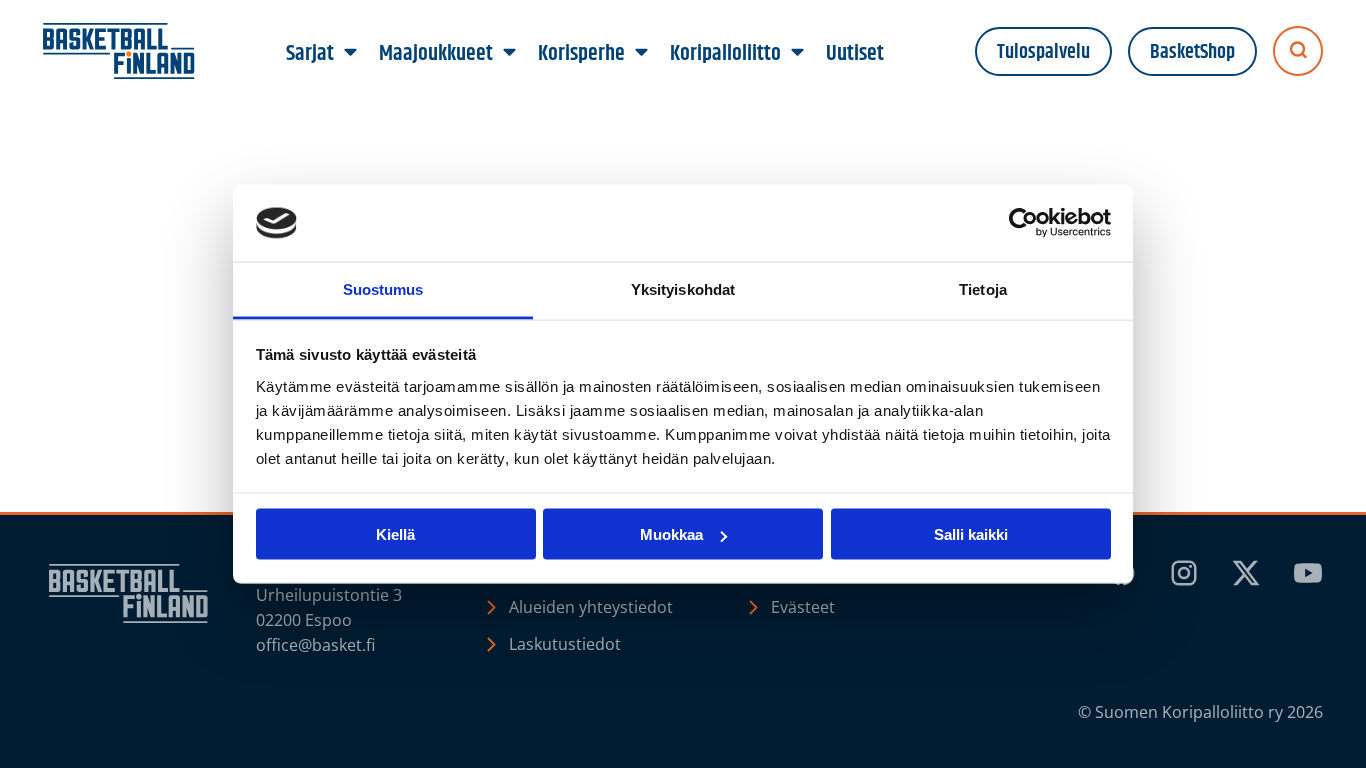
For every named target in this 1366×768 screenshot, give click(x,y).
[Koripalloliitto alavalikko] (798, 53)
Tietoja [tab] (983, 288)
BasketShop (1192, 52)
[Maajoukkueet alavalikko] (510, 53)
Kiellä (395, 534)
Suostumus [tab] (383, 288)
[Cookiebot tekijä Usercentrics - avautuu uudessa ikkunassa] (1023, 223)
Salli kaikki (971, 534)
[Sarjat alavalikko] (351, 53)
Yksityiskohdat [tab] (683, 288)
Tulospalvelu (1043, 52)
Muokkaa (671, 534)
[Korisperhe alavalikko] (642, 53)
